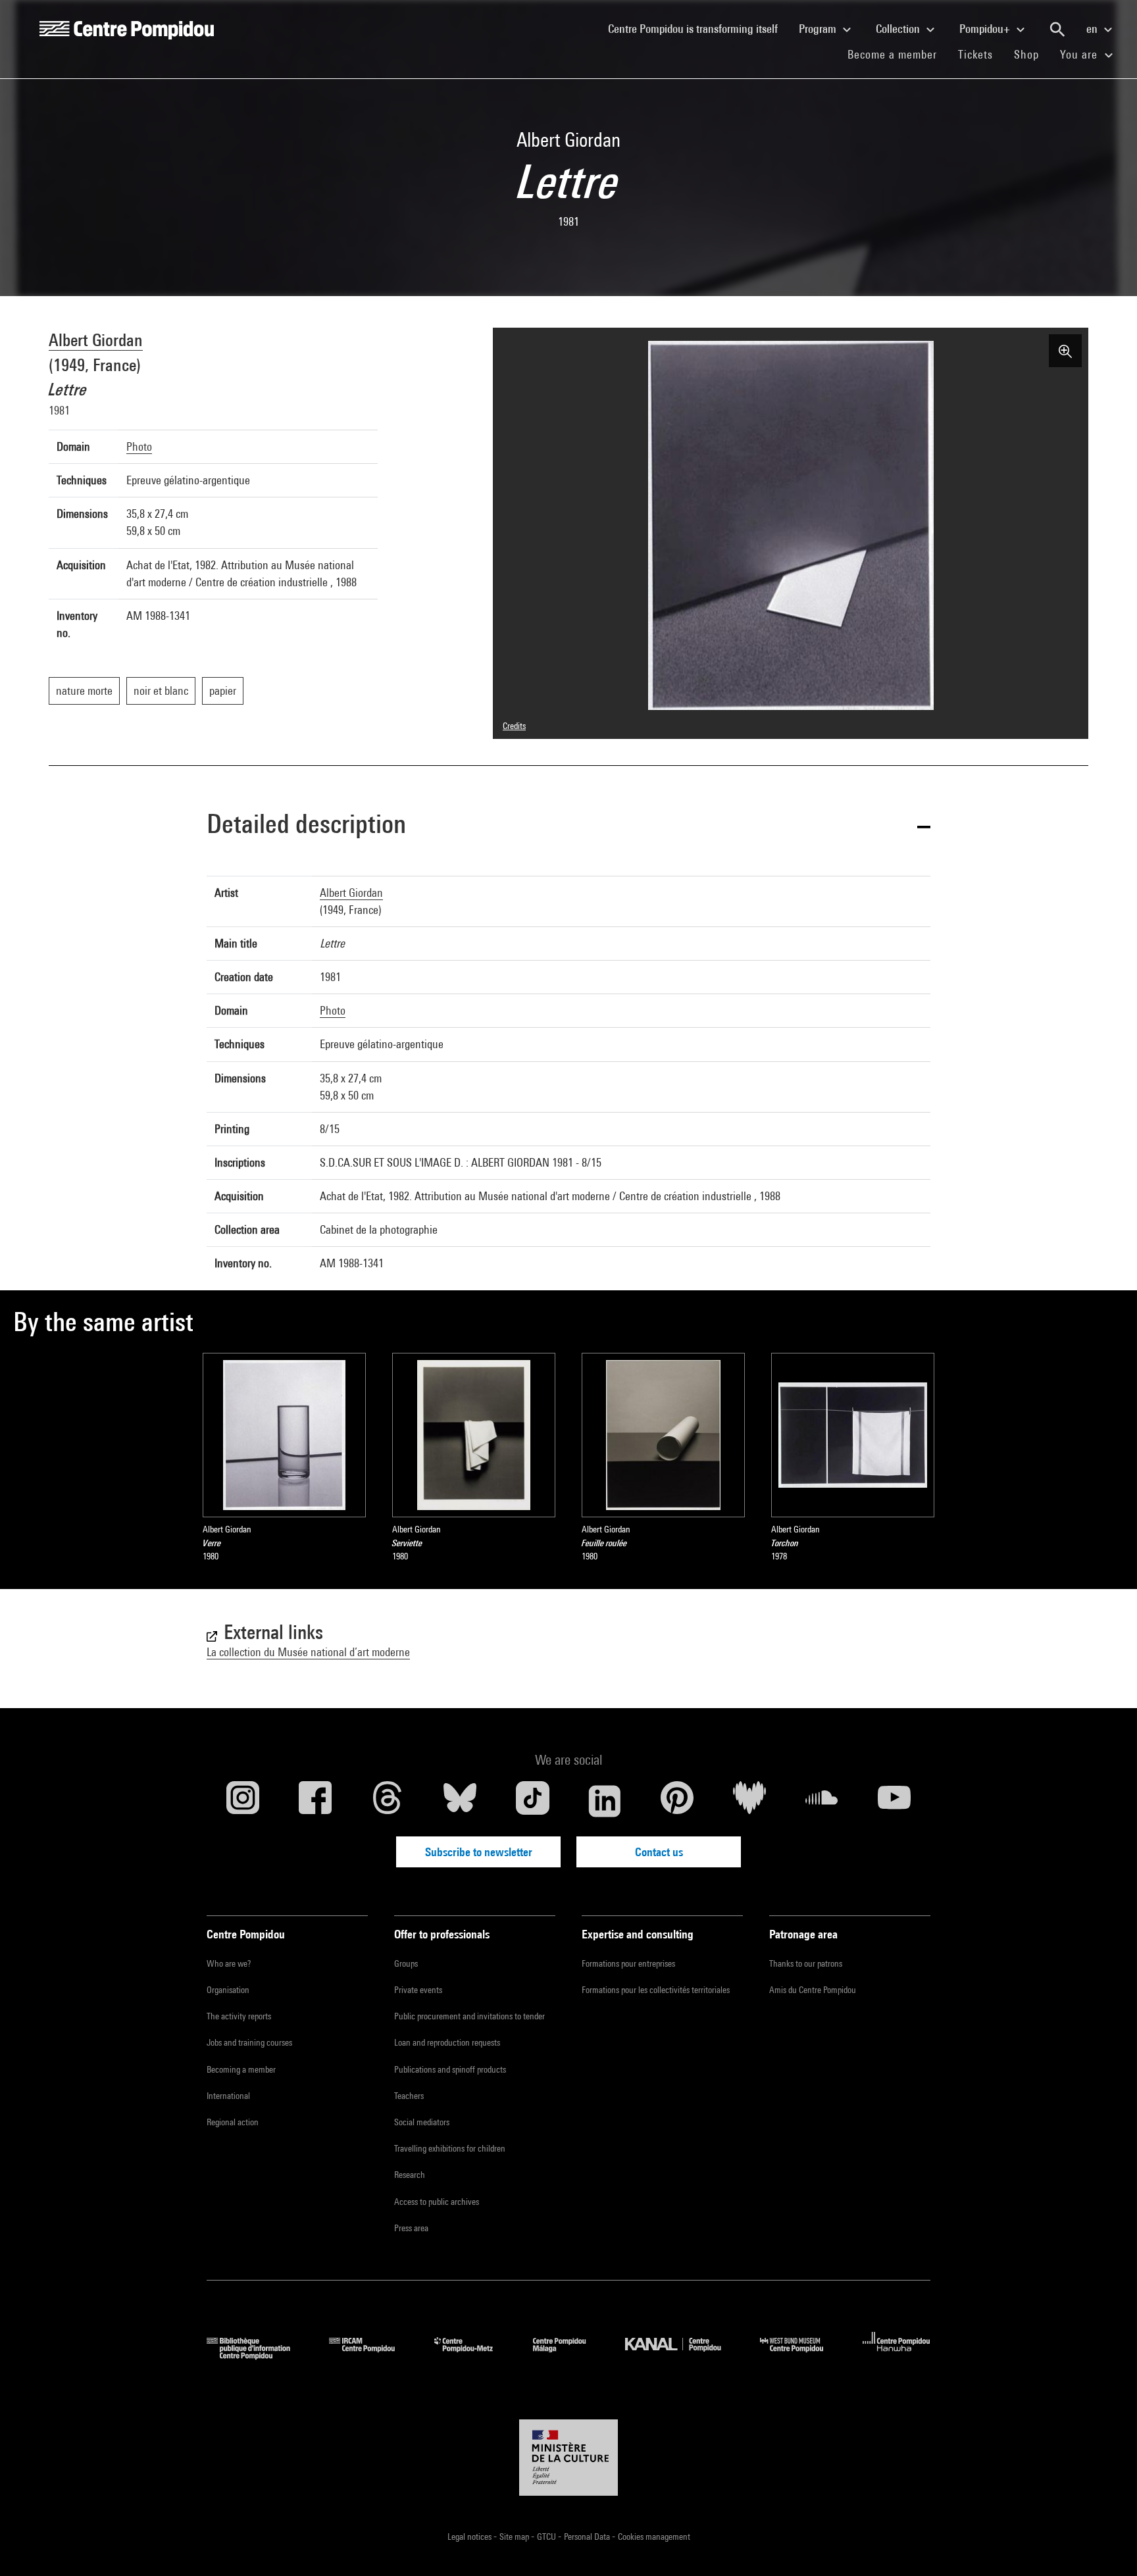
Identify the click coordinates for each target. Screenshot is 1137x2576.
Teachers (409, 2096)
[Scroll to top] (1106, 2545)
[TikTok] (532, 1801)
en (1093, 29)
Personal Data (588, 2537)
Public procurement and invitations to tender (469, 2016)
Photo (139, 446)
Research (410, 2175)
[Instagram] (243, 1801)
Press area (411, 2228)
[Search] (1057, 30)
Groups (406, 1963)
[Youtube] (894, 1801)
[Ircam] (372, 2355)
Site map (515, 2537)
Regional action (233, 2122)
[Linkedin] (605, 1801)
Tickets (975, 54)
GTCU (547, 2537)
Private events (418, 1990)
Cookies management (654, 2537)
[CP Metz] (473, 2355)
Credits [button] (514, 726)
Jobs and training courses (249, 2042)
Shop (1032, 54)
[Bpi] (258, 2355)
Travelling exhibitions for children (450, 2148)
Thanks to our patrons (806, 1963)
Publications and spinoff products (450, 2069)
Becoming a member (241, 2069)
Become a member (897, 54)
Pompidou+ (986, 29)
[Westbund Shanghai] (801, 2355)
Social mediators (422, 2122)
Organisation (228, 1990)
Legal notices (470, 2537)
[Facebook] (315, 1801)
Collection (899, 29)
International (228, 2096)
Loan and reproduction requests (447, 2042)
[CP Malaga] (569, 2355)
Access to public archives (437, 2202)
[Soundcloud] (822, 1801)
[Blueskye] (460, 1801)
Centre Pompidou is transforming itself (698, 28)
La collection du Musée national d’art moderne (308, 1652)
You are (1080, 54)
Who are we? (229, 1963)
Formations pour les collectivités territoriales (656, 1990)
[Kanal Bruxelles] (683, 2355)
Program (819, 29)
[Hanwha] (897, 2355)
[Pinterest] (677, 1801)
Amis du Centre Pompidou (813, 1990)
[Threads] (388, 1801)
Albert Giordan (96, 340)
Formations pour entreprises (628, 1963)
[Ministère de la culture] (568, 2458)
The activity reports (239, 2016)
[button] (568, 826)
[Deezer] (749, 1801)
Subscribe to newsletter (479, 1852)
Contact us (659, 1852)
